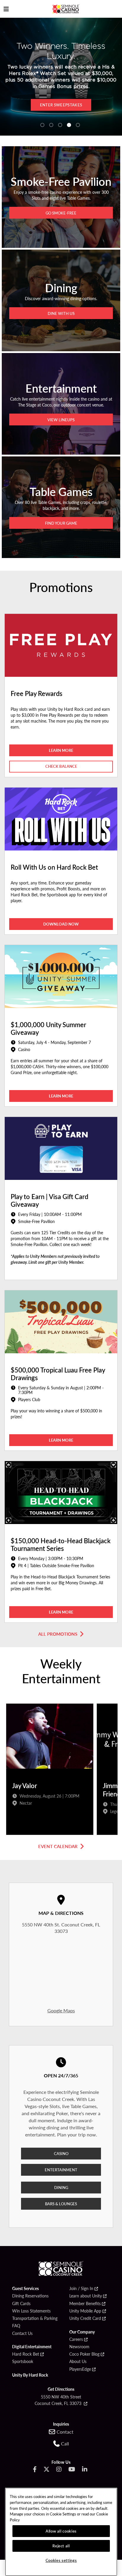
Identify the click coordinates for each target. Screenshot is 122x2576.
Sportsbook (23, 2362)
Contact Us (22, 2333)
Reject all (61, 2546)
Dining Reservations (30, 2296)
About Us (78, 2362)
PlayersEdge (80, 2369)
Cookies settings (61, 2560)
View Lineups (61, 420)
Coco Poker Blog (84, 2354)
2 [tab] (51, 125)
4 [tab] (69, 125)
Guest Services (25, 2289)
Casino (61, 2153)
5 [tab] (78, 125)
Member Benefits (85, 2304)
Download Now (79, 105)
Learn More (61, 1096)
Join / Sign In (81, 2289)
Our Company (82, 2332)
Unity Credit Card (85, 2318)
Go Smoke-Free (61, 213)
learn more (61, 750)
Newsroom (79, 2347)
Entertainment (61, 2170)
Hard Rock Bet (26, 2354)
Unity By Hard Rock (30, 2375)
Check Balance (61, 766)
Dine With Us (61, 313)
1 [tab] (42, 125)
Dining (61, 2187)
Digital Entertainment (32, 2347)
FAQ (16, 2326)
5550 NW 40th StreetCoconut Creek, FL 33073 (59, 2400)
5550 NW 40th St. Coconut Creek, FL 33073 (61, 1928)
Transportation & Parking (35, 2318)
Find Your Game (61, 523)
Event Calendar (58, 1846)
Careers (76, 2339)
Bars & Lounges (61, 2204)
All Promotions (58, 1634)
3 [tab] (60, 125)
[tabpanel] (50, 1771)
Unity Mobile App (85, 2311)
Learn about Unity (86, 2296)
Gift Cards (21, 2304)
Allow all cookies (61, 2531)
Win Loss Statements (31, 2311)
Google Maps (61, 2010)
